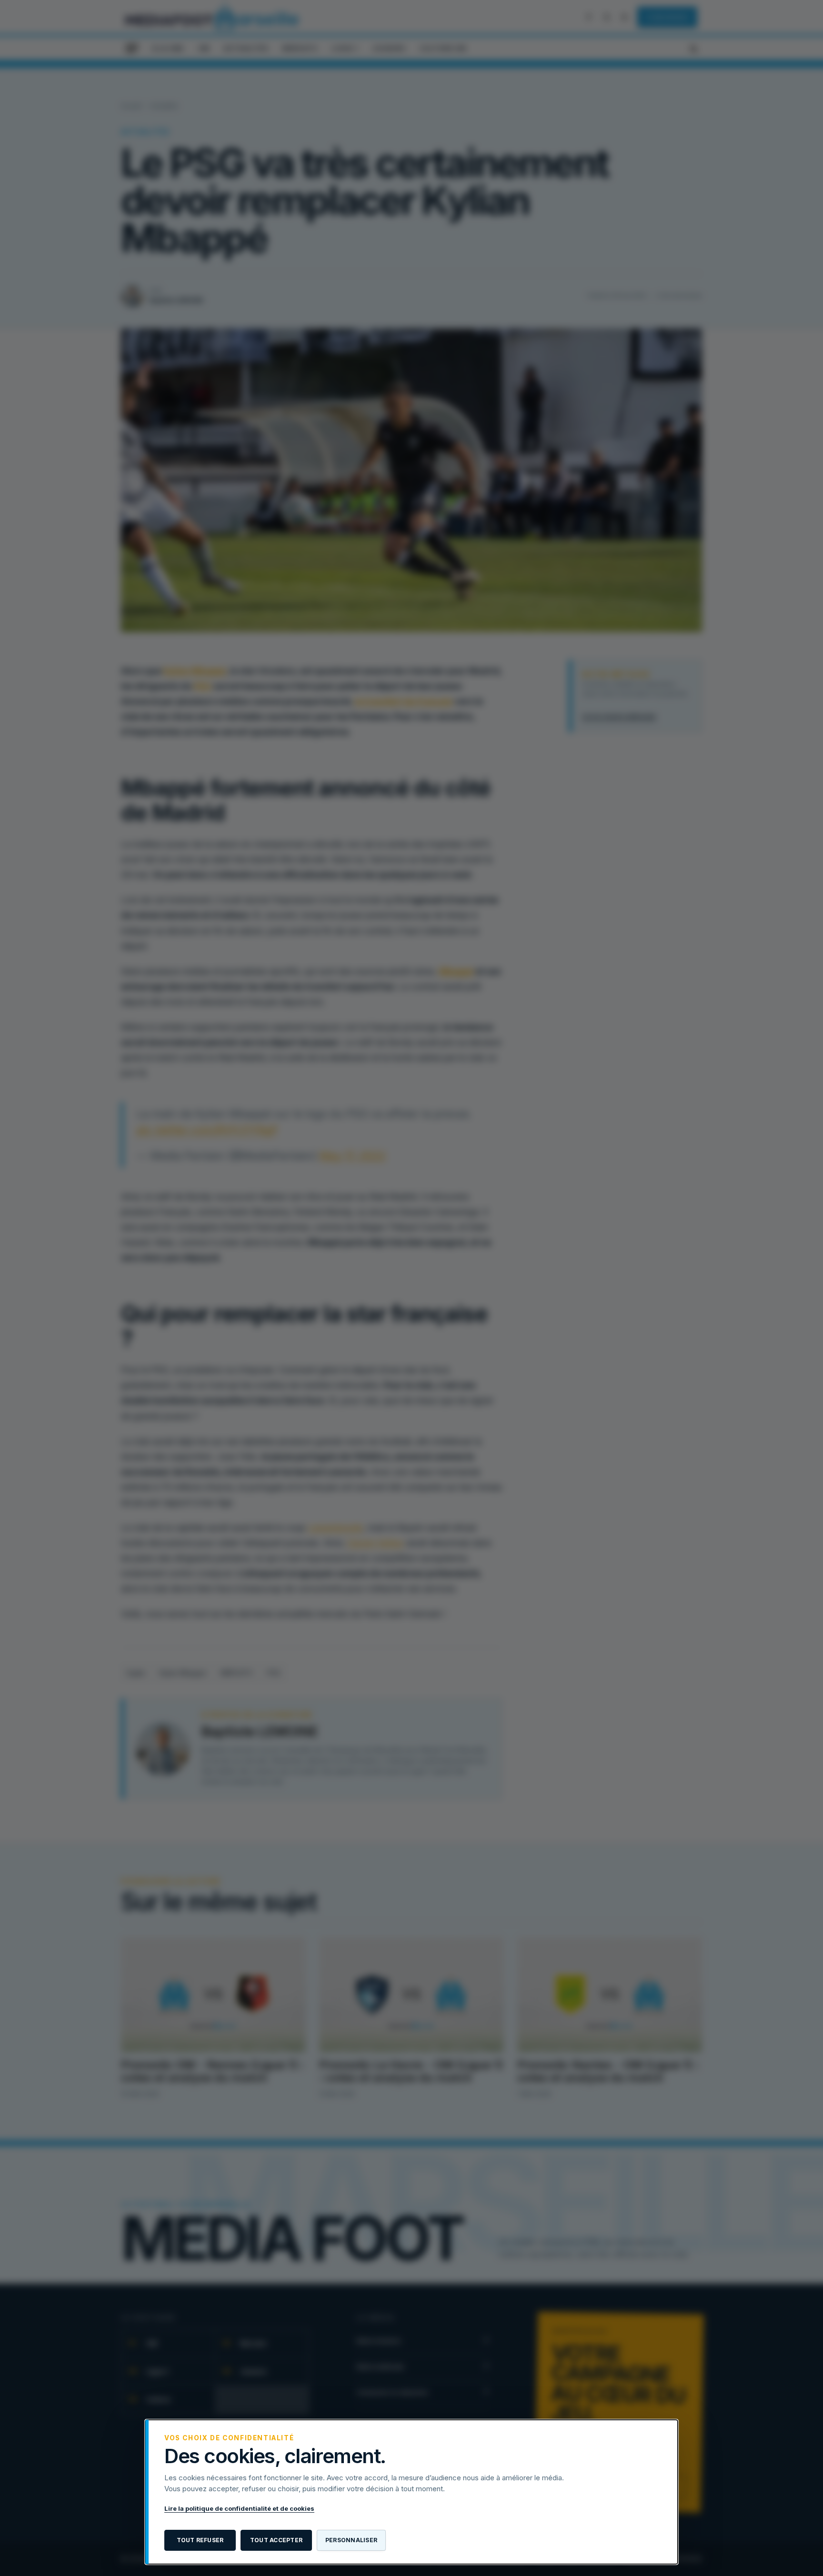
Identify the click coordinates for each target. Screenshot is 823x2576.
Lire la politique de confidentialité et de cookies (239, 2508)
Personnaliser (351, 2540)
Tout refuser (200, 2540)
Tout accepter (276, 2540)
